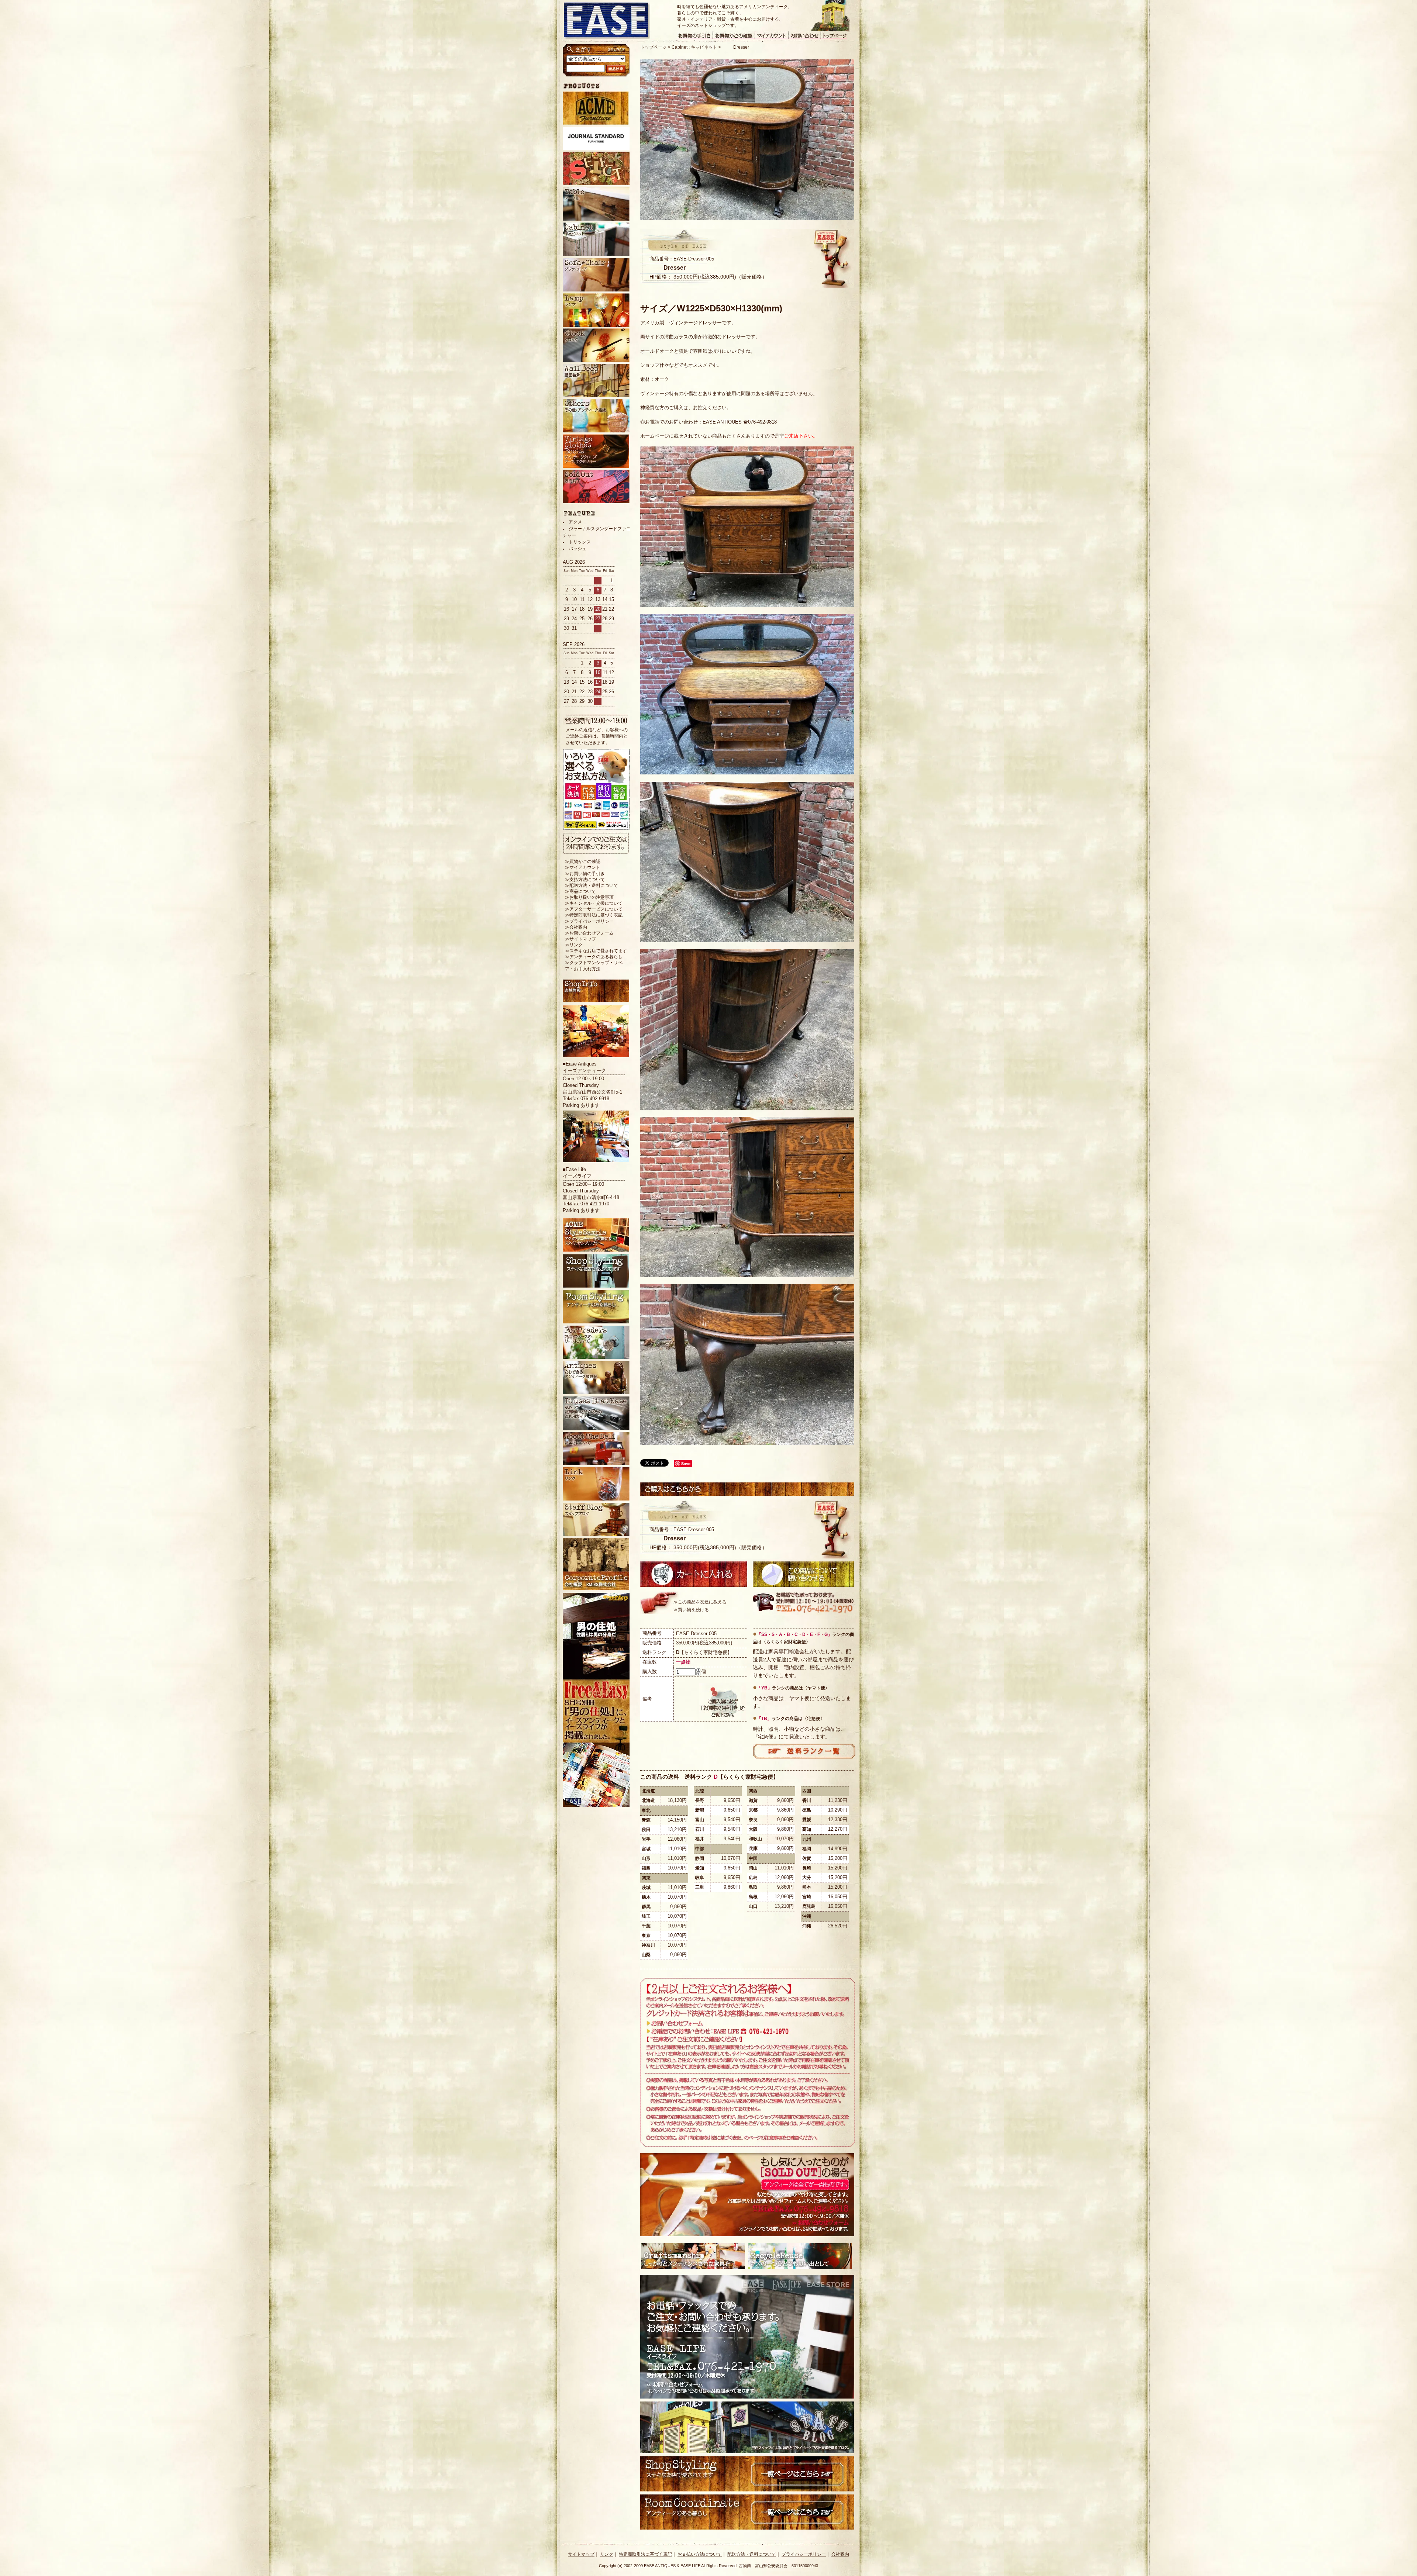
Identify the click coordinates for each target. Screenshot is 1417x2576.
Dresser (741, 47)
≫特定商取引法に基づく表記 (594, 915)
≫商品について (580, 891)
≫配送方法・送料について (592, 885)
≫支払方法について (585, 880)
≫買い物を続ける (691, 1610)
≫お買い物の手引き (585, 874)
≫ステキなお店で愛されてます (596, 951)
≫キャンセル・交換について (594, 903)
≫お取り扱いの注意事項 (589, 897)
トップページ (654, 47)
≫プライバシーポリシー (589, 921)
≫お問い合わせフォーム (589, 933)
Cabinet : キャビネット (694, 47)
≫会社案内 (576, 927)
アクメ (575, 522)
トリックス (580, 542)
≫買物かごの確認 (583, 861)
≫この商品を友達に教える (700, 1602)
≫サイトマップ (580, 939)
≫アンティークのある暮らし (594, 957)
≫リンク (574, 945)
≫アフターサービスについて (594, 909)
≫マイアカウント (583, 867)
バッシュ (578, 549)
